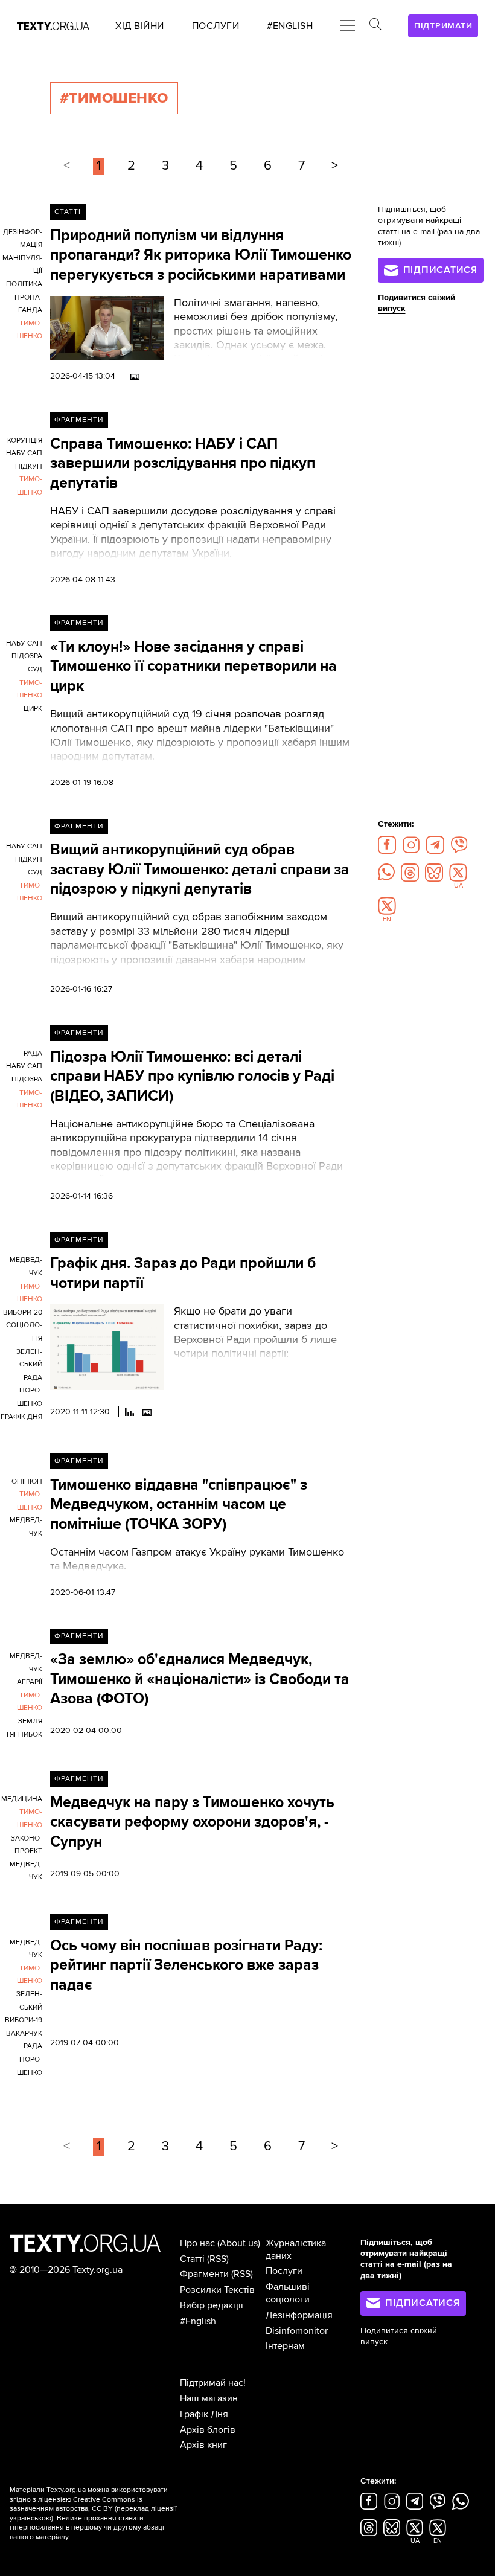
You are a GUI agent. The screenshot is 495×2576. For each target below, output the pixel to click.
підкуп (29, 466)
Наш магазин (209, 2398)
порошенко (30, 1397)
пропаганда (28, 304)
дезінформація (23, 239)
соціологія (24, 1332)
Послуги (284, 2271)
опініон (27, 1482)
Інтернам (285, 2346)
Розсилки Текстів (217, 2290)
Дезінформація (299, 2315)
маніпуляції (22, 265)
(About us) (239, 2243)
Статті (68, 212)
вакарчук (24, 2033)
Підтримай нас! (213, 2383)
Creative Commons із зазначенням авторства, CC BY (76, 2504)
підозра (27, 656)
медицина (22, 1799)
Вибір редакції (212, 2305)
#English (198, 2321)
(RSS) (218, 2259)
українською (30, 2518)
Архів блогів (208, 2430)
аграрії (30, 1682)
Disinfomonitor (297, 2331)
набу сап (24, 453)
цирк (33, 709)
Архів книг (203, 2445)
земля (30, 1721)
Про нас (197, 2243)
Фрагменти (79, 420)
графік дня (21, 1417)
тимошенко (30, 330)
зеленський (29, 1358)
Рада (33, 1053)
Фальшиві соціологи (288, 2293)
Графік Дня (204, 2414)
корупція (25, 441)
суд (35, 669)
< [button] (67, 166)
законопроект (27, 1845)
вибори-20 (23, 1312)
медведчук (26, 1267)
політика (24, 284)
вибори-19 (24, 2020)
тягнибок (24, 1735)
